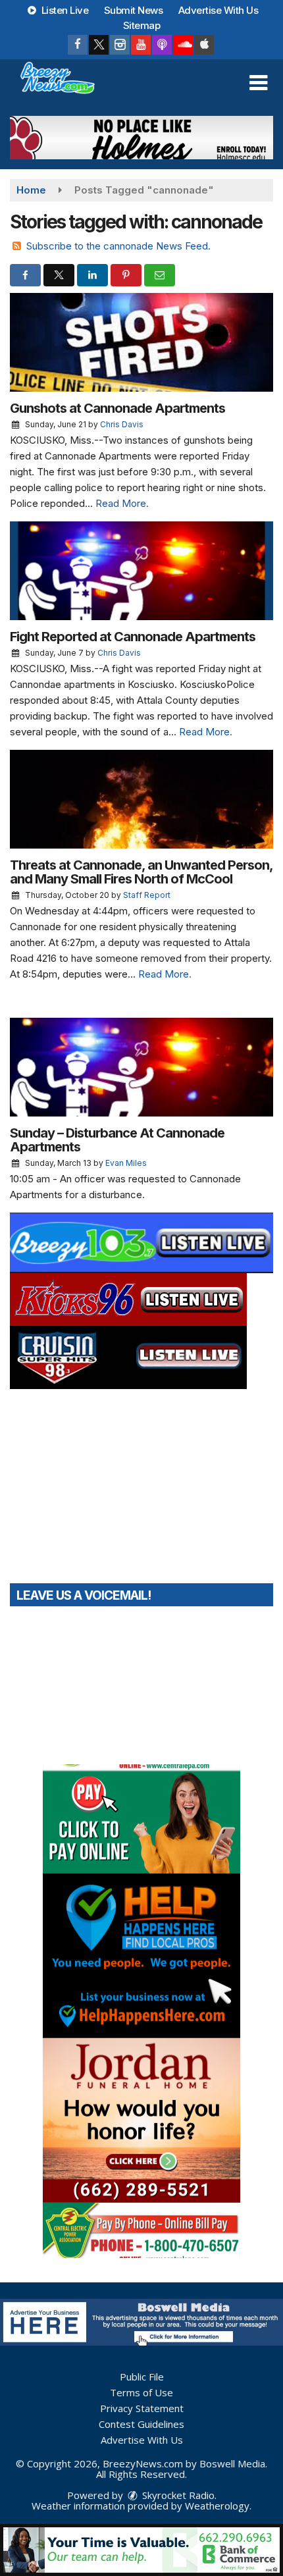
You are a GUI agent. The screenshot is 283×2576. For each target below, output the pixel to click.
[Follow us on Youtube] (141, 45)
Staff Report (147, 895)
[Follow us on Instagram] (120, 45)
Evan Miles (126, 1163)
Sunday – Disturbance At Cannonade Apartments (117, 1140)
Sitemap (142, 25)
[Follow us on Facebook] (78, 45)
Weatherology (217, 2506)
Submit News (134, 10)
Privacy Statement (142, 2408)
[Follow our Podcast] (162, 45)
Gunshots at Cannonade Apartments (117, 408)
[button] (258, 83)
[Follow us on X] (99, 45)
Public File (142, 2377)
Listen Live (64, 10)
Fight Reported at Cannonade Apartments (133, 637)
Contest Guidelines (141, 2424)
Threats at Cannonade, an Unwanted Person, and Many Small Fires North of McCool (141, 872)
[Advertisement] (141, 138)
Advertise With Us (219, 10)
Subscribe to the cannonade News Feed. (118, 246)
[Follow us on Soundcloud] (183, 45)
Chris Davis (122, 424)
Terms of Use (141, 2392)
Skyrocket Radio (177, 2495)
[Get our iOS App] (204, 45)
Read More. (122, 503)
